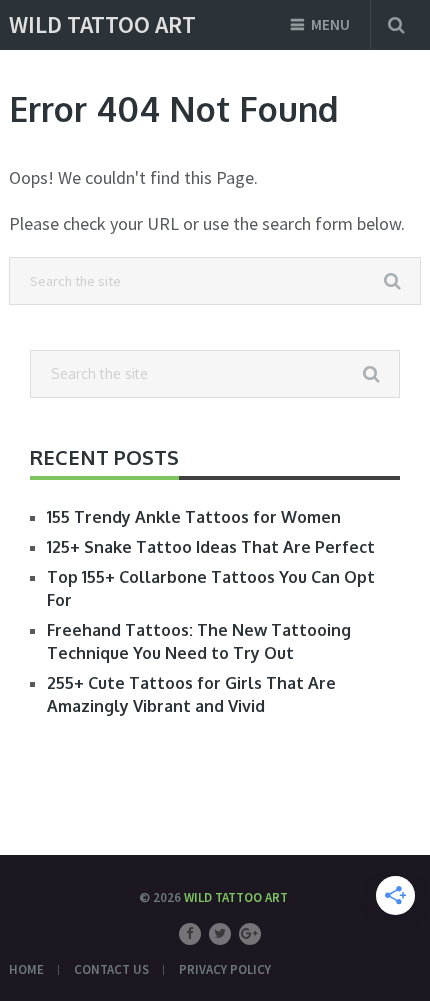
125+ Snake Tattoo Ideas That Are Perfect (211, 547)
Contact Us (111, 969)
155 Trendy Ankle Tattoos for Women (194, 517)
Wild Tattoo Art (102, 25)
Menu (330, 24)
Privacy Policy (225, 969)
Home (26, 969)
